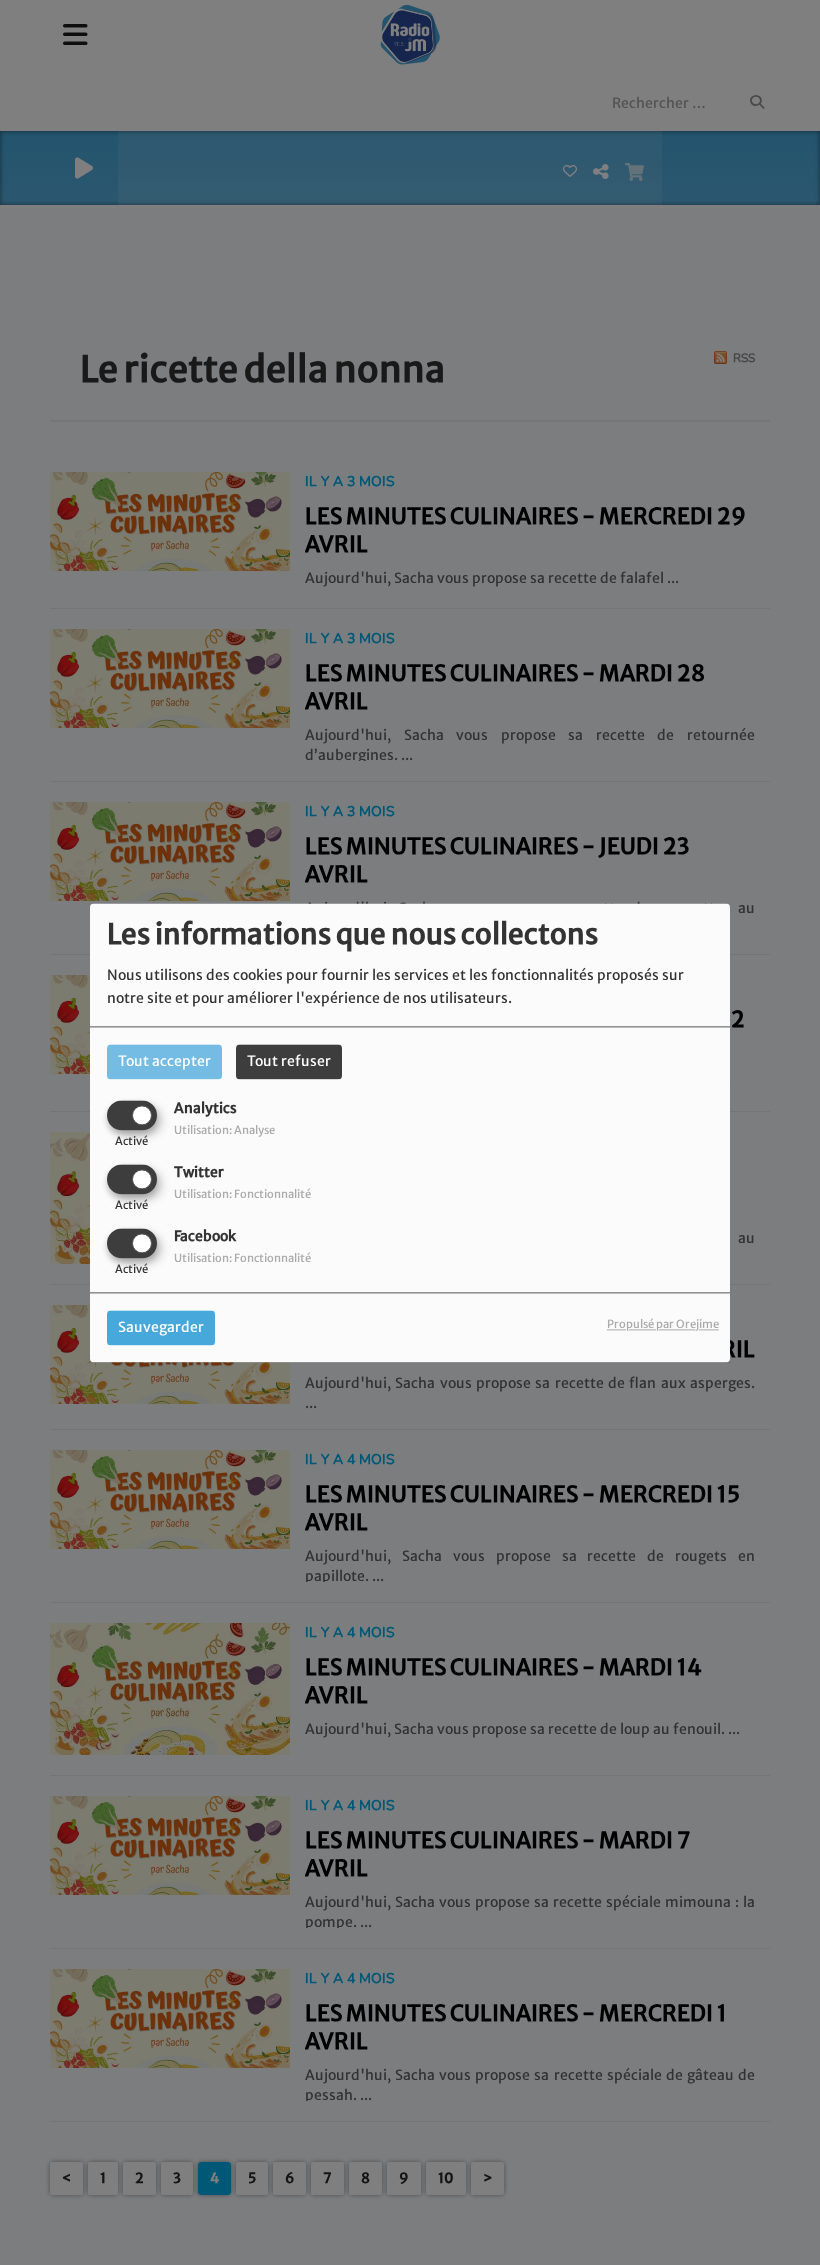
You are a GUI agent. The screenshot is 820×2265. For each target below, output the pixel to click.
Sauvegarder (161, 1327)
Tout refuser (289, 1061)
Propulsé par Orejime (663, 1324)
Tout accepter (164, 1061)
